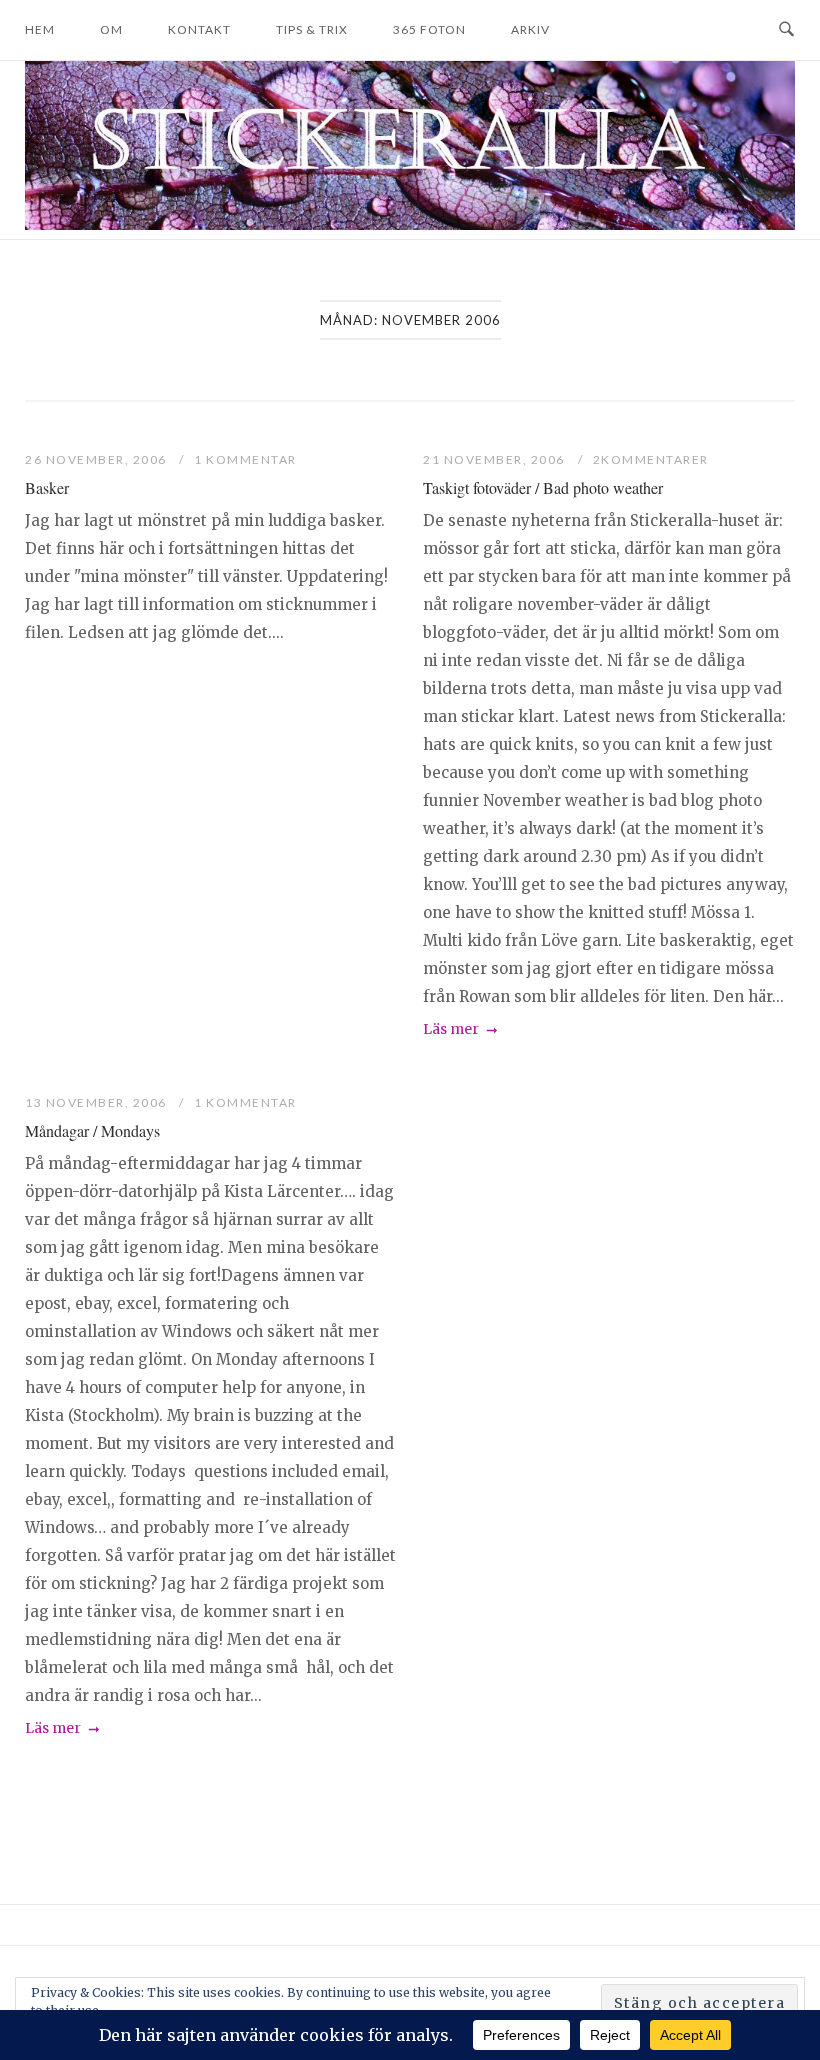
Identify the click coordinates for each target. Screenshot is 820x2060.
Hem (40, 29)
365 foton (429, 29)
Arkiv (530, 29)
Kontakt (199, 29)
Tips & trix (312, 29)
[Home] (410, 224)
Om (111, 29)
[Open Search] (786, 30)
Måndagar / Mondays (92, 1130)
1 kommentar (245, 459)
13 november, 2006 (97, 1102)
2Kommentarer (651, 459)
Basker (47, 487)
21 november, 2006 (495, 459)
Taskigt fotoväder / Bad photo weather (543, 487)
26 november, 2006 (97, 459)
